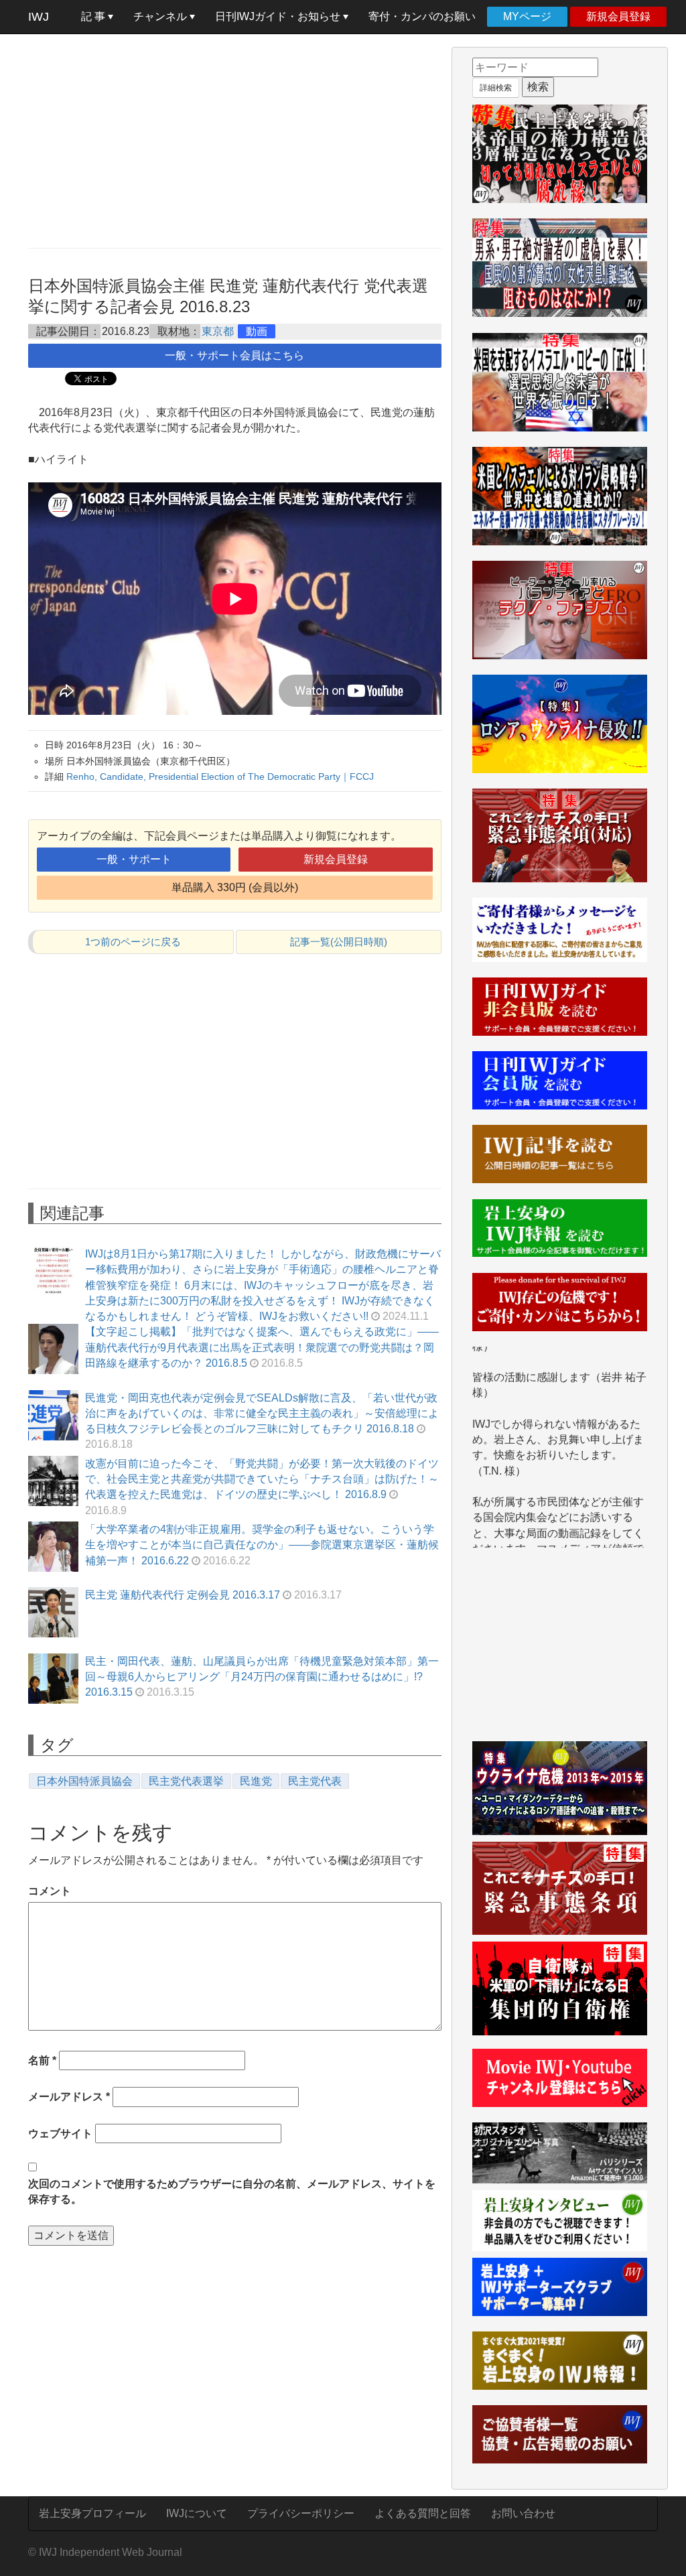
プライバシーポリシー (301, 2513)
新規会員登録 (618, 16)
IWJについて (197, 2513)
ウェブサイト (60, 2133)
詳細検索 (496, 88)
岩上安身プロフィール (92, 2513)
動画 (257, 331)
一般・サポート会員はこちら (234, 355)
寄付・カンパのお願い (422, 16)
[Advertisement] (235, 141)
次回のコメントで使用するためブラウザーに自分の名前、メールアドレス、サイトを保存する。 (232, 2191)
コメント (50, 1891)
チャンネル (161, 16)
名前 (42, 2060)
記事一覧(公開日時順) (339, 942)
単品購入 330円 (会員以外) (235, 887)
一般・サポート (134, 859)
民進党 (256, 1781)
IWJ (39, 17)
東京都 (218, 331)
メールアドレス (69, 2097)
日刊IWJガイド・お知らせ (279, 16)
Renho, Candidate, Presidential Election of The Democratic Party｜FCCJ (220, 776)
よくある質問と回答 (423, 2513)
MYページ (527, 16)
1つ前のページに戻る (133, 942)
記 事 (94, 16)
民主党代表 (315, 1781)
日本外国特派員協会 (84, 1781)
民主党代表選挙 (186, 1781)
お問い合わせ (523, 2513)
